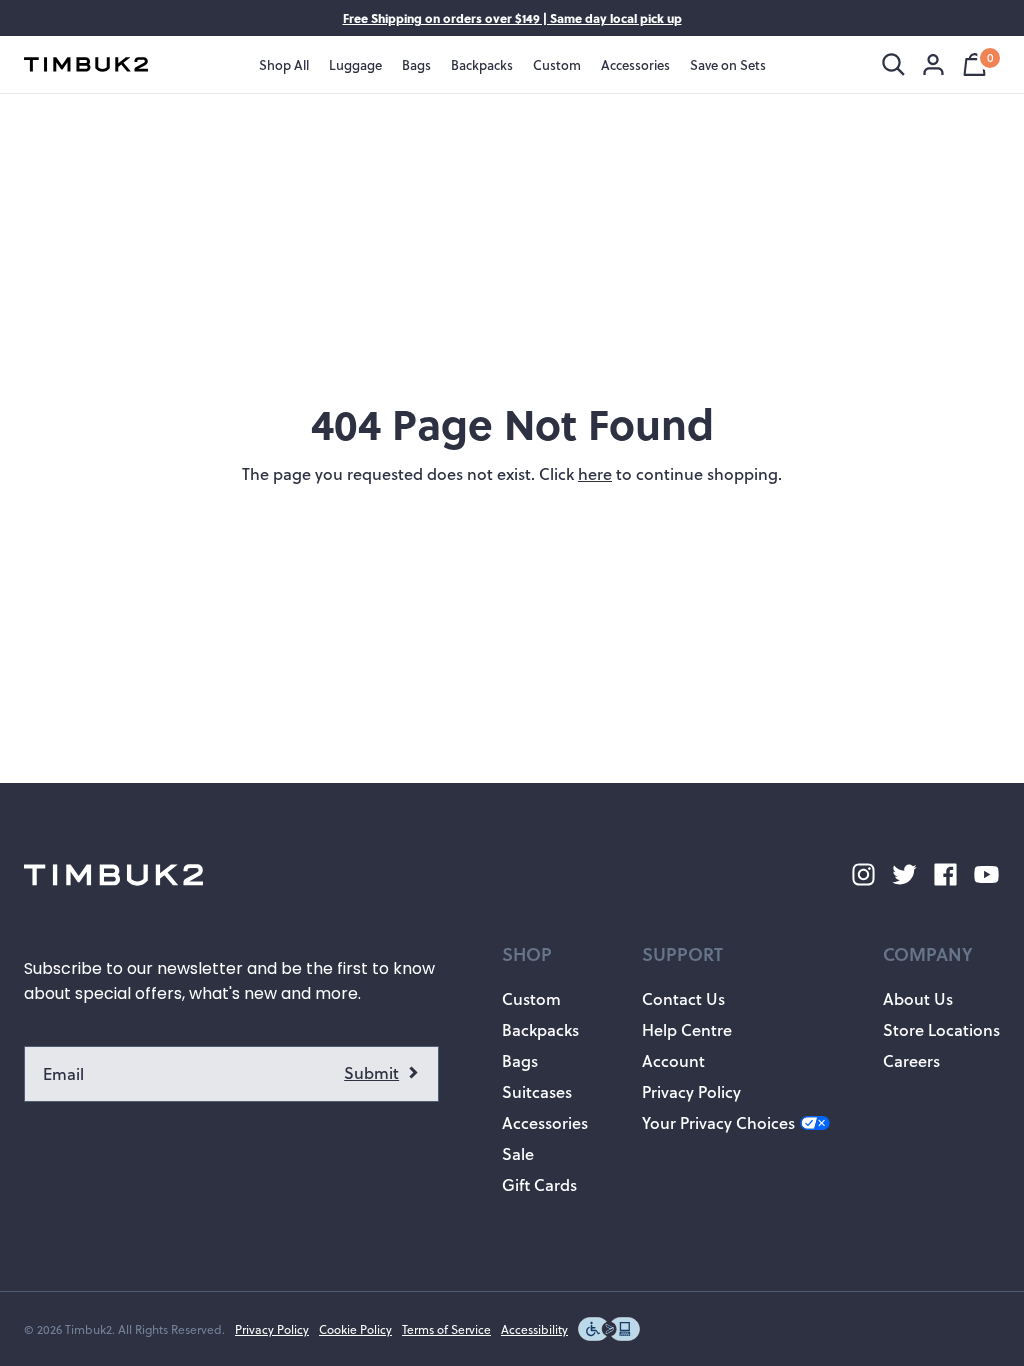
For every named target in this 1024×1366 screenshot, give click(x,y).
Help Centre (687, 1029)
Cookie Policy (355, 1329)
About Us (918, 998)
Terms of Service (446, 1329)
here (595, 473)
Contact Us (683, 998)
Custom (531, 998)
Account (673, 1060)
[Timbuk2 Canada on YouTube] (986, 874)
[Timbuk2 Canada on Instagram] (863, 874)
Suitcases (537, 1091)
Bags (520, 1060)
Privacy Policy (691, 1091)
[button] (545, 953)
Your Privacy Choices (718, 1122)
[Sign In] (933, 64)
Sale (518, 1153)
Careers (911, 1060)
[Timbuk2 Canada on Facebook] (945, 874)
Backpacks (540, 1029)
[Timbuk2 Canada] (86, 64)
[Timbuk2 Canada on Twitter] (904, 874)
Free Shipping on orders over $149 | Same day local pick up (512, 18)
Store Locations (941, 1029)
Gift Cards (539, 1184)
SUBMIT (382, 1074)
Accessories (545, 1122)
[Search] (893, 64)
